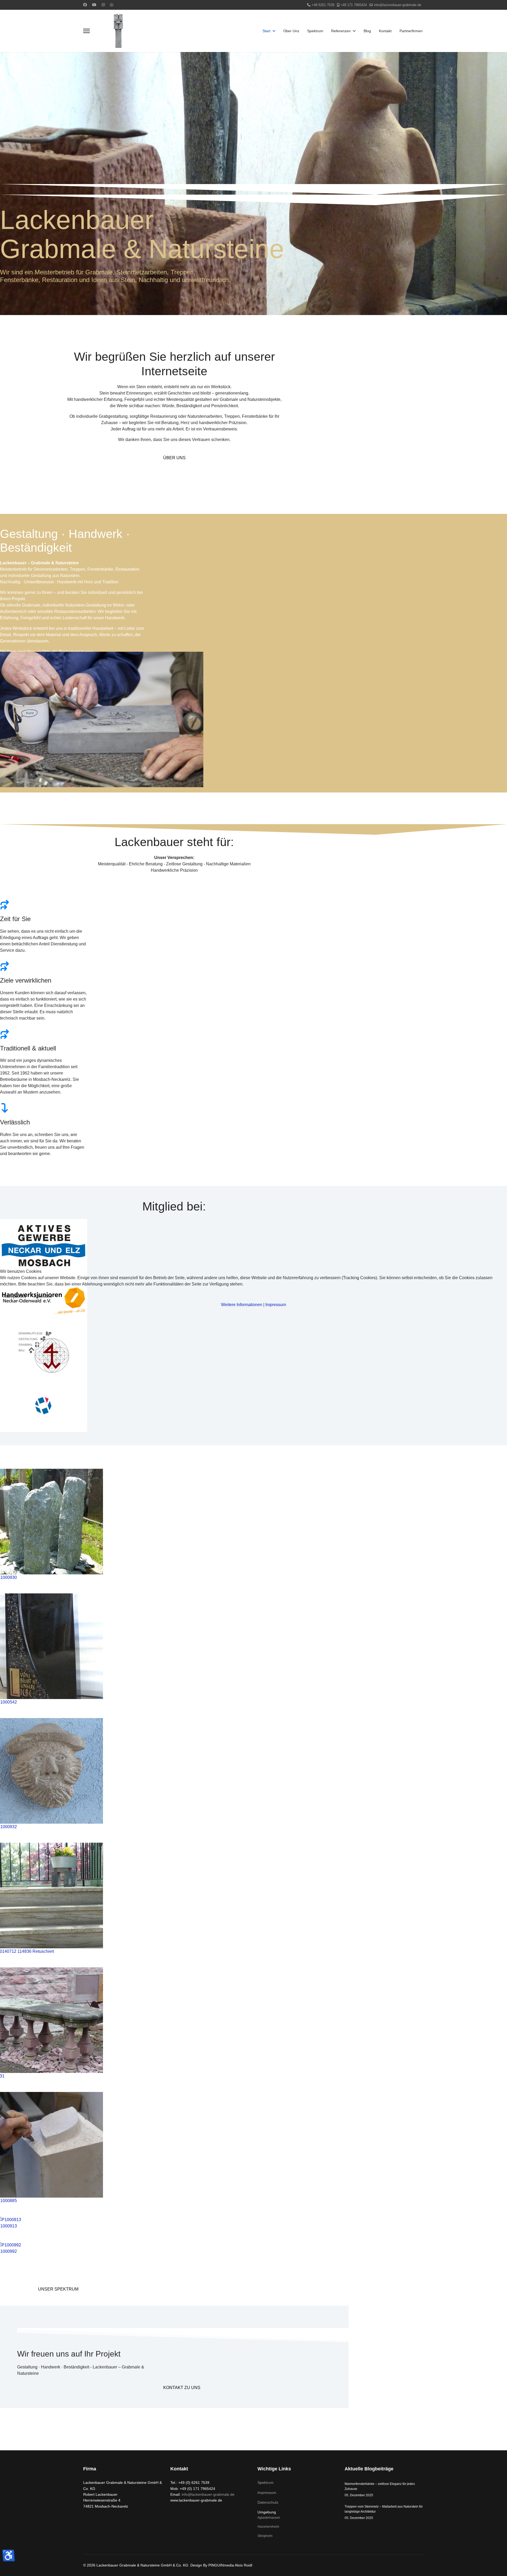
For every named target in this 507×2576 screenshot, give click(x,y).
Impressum (276, 1305)
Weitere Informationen (242, 1305)
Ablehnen (43, 1296)
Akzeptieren (15, 1296)
